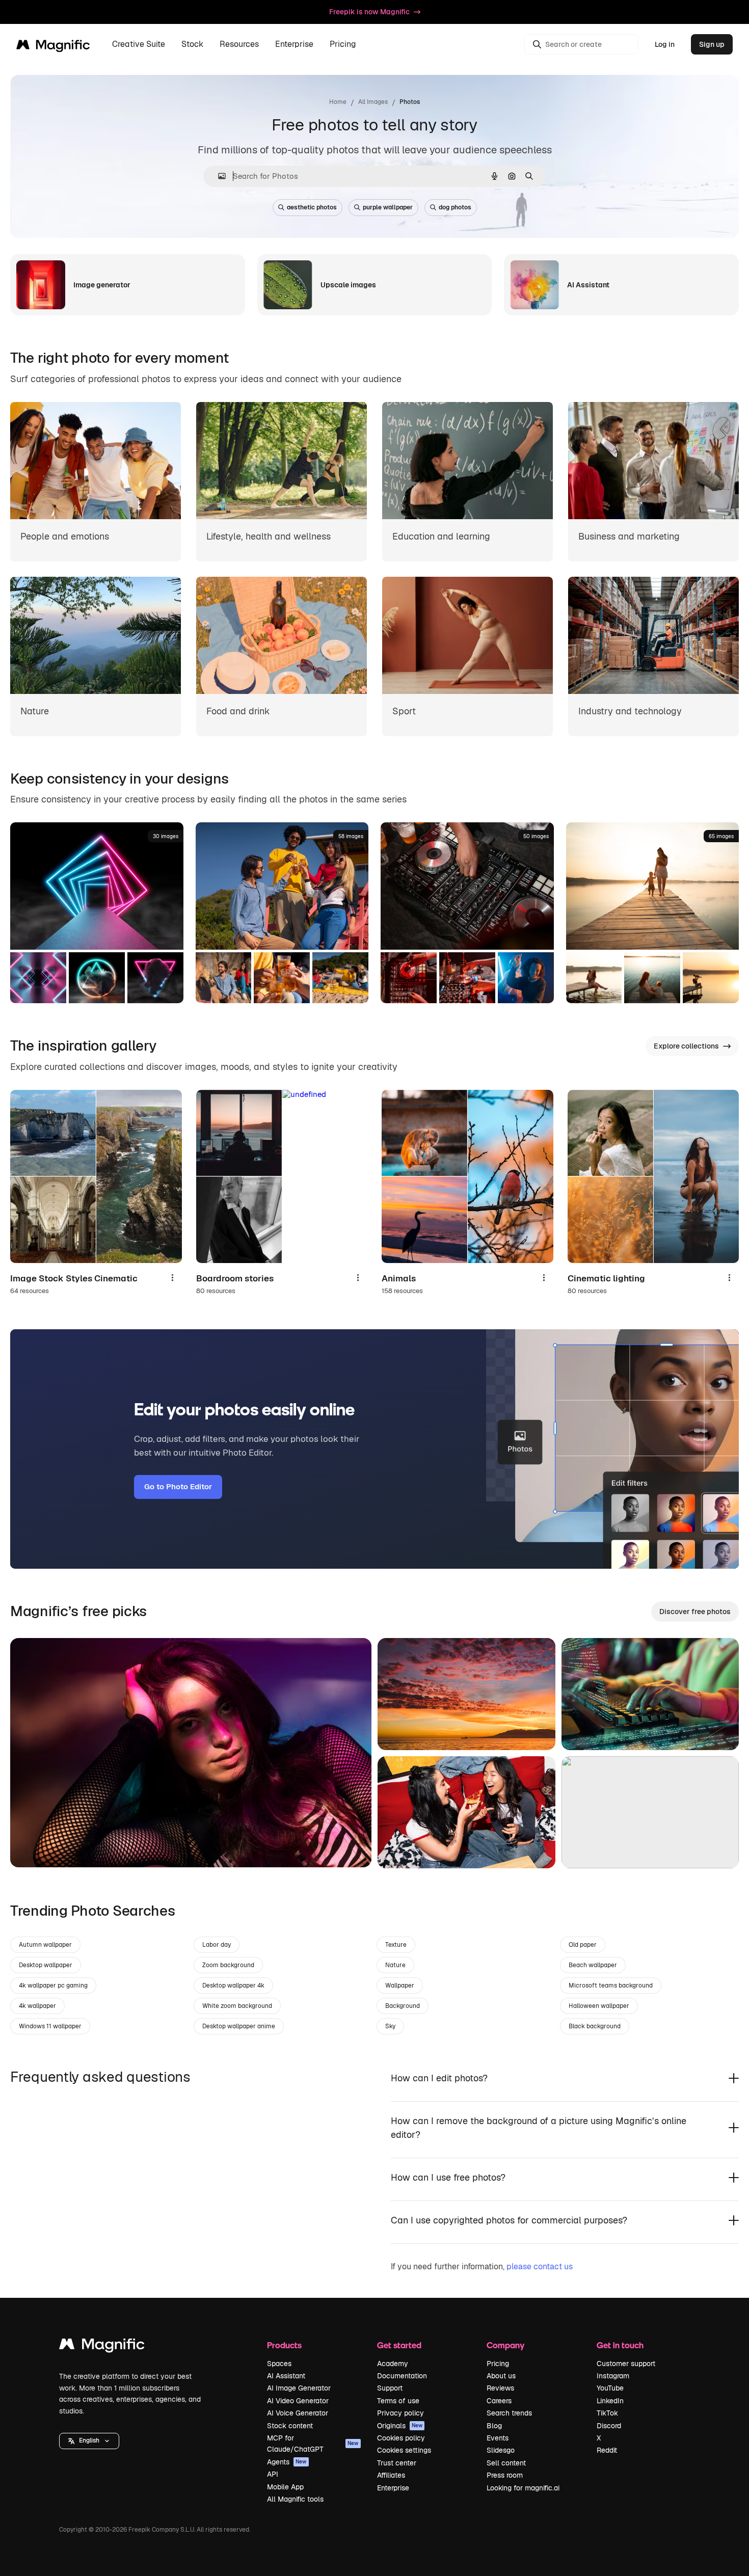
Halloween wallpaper (599, 2006)
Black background (595, 2026)
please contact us (540, 2266)
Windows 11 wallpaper (50, 2026)
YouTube (610, 2388)
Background (403, 2006)
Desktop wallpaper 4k (233, 1985)
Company (505, 2345)
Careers (499, 2401)
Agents (287, 2462)
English (89, 2440)
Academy (393, 2364)
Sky (390, 2026)
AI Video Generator (298, 2401)
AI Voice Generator (298, 2413)
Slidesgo (501, 2450)
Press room (505, 2475)
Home (338, 102)
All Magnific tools (295, 2499)
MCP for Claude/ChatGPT (313, 2444)
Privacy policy (400, 2413)
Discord (609, 2426)
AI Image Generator (299, 2388)
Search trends (509, 2413)
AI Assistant (286, 2376)
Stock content (290, 2426)
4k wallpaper (37, 2006)
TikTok (607, 2413)
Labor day (217, 1945)
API (273, 2474)
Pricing (343, 45)
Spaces (279, 2364)
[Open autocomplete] (218, 176)
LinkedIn (610, 2401)
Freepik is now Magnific (369, 12)
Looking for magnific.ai (523, 2488)
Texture (396, 1945)
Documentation (402, 2376)
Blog (494, 2426)
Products (284, 2345)
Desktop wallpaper (46, 1965)
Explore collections (686, 1046)
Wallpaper (400, 1985)
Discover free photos (695, 1612)
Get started (399, 2345)
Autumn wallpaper (45, 1945)
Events (498, 2438)
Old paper (583, 1945)
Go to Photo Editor (178, 1486)
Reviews (500, 2388)
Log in (665, 44)
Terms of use (398, 2401)
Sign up (712, 44)
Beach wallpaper (593, 1965)
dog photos (455, 207)
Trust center (397, 2463)
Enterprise (393, 2488)
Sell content (506, 2463)
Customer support (626, 2364)
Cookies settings (404, 2450)
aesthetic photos (312, 207)
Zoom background (228, 1965)
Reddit (607, 2450)
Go (33, 1847)
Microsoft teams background (611, 1985)
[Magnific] (102, 2346)
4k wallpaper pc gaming (53, 1985)
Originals (400, 2426)
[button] (89, 2441)
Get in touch (620, 2345)
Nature (395, 1965)
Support (390, 2388)
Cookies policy (401, 2438)
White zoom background (237, 2006)
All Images (373, 102)
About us (501, 2376)
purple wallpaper (388, 207)
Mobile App (285, 2487)
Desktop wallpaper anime (239, 2026)
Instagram (613, 2376)
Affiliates (391, 2475)
